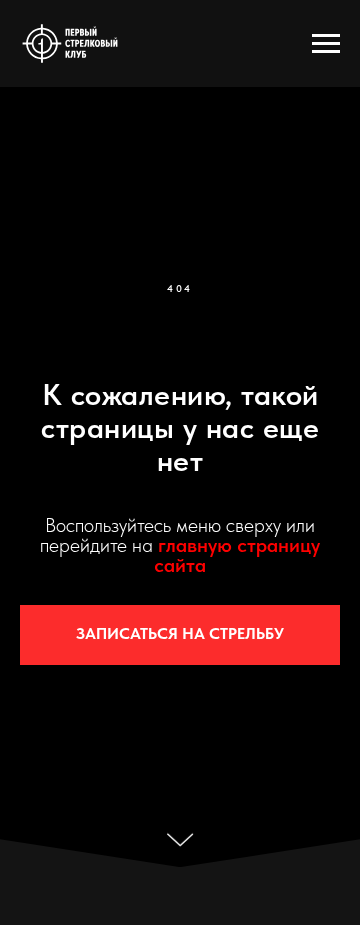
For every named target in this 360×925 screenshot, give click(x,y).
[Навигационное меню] (326, 44)
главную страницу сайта (237, 555)
